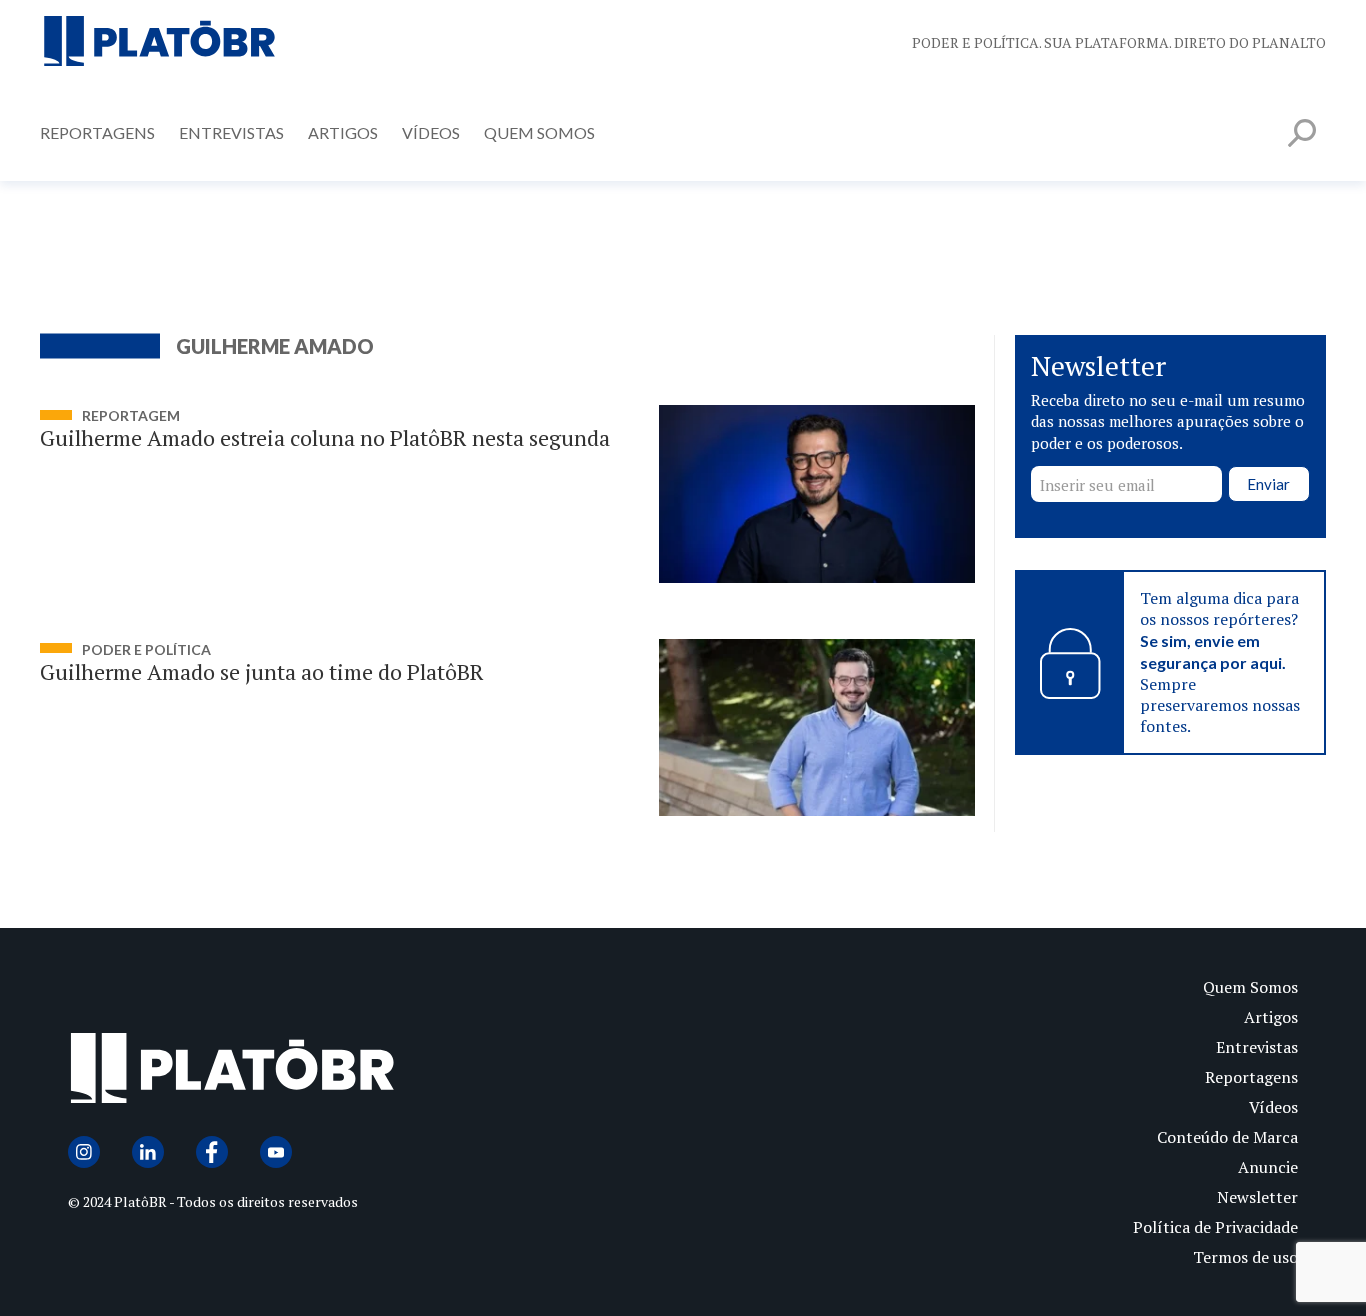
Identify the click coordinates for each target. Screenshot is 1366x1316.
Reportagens (97, 132)
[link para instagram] (84, 1152)
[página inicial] (160, 42)
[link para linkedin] (148, 1152)
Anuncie (1268, 1167)
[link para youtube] (276, 1152)
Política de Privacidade (1215, 1227)
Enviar (1268, 485)
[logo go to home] (375, 1072)
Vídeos (431, 132)
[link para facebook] (212, 1152)
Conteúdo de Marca (1227, 1137)
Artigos (343, 132)
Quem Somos (539, 132)
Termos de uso (1245, 1257)
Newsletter (1257, 1197)
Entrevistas (231, 132)
